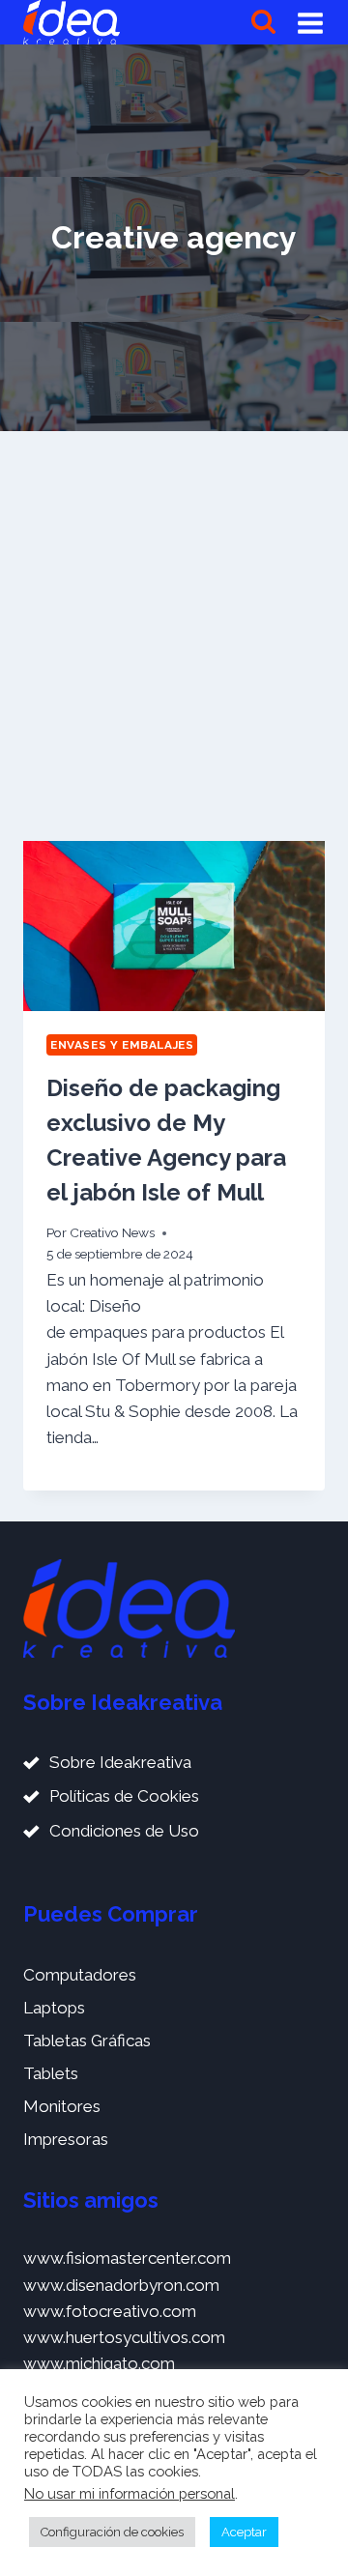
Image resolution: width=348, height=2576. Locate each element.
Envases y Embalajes (122, 1045)
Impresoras (66, 2139)
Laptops (54, 2008)
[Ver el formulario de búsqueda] (263, 23)
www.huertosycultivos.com (124, 2337)
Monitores (62, 2106)
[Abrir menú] (310, 22)
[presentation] (174, 926)
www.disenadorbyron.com (121, 2285)
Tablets (51, 2073)
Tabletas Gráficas (87, 2041)
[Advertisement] (174, 636)
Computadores (80, 1975)
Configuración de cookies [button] (112, 2532)
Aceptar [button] (244, 2532)
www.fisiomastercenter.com (127, 2258)
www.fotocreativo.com (110, 2311)
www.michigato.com (99, 2363)
